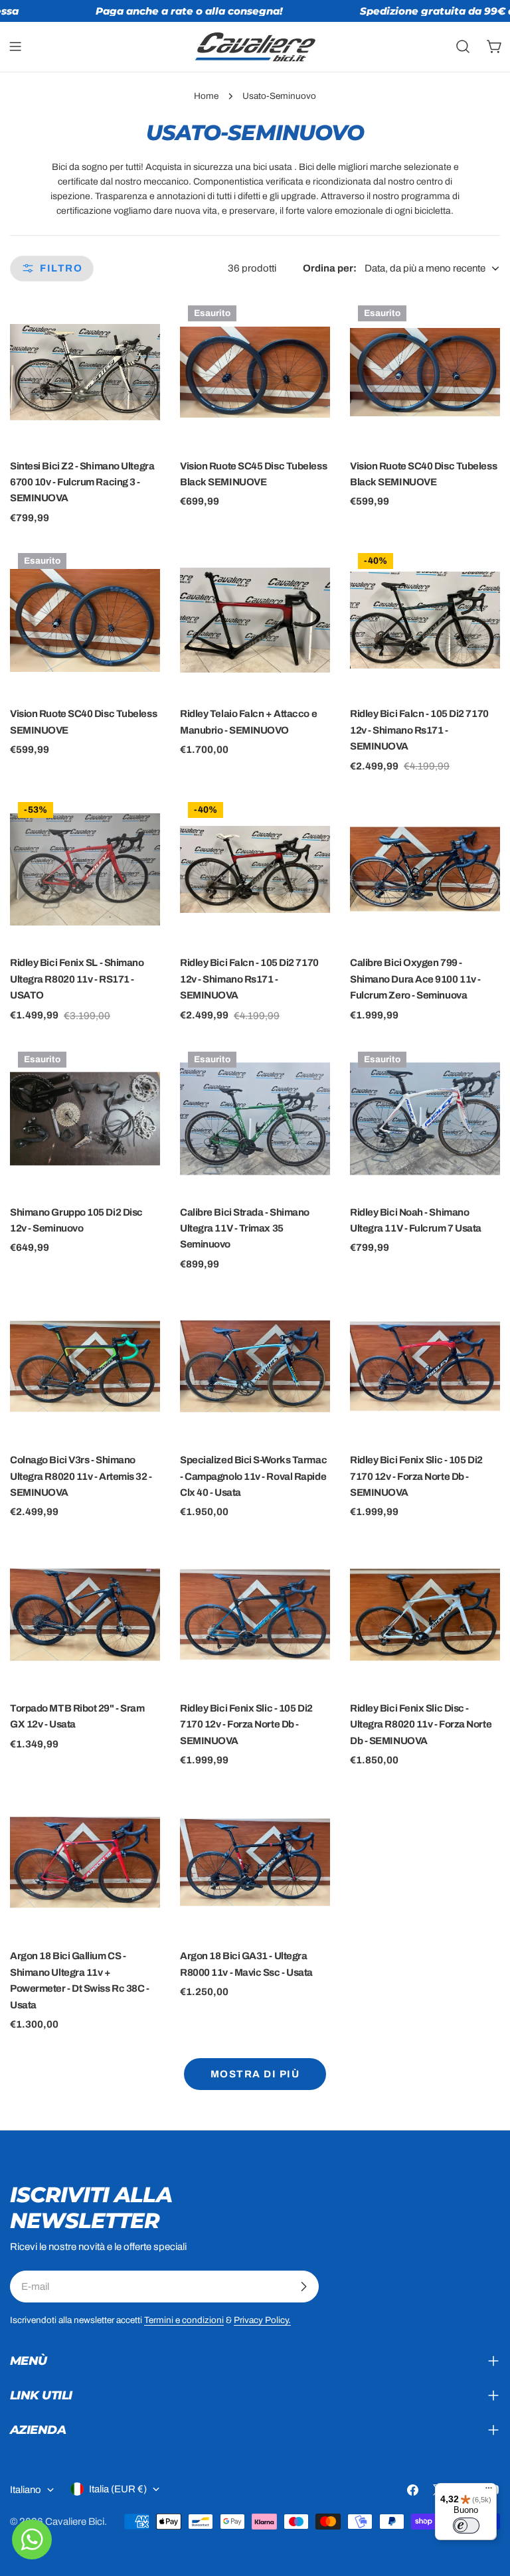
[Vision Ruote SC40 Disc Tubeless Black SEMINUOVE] (425, 372)
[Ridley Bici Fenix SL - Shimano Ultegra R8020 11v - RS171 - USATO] (85, 869)
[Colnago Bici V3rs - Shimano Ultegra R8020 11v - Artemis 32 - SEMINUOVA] (85, 1366)
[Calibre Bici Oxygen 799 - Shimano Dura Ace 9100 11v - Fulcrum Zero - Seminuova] (425, 869)
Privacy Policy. (262, 2320)
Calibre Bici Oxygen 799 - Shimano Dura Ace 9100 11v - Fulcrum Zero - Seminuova (415, 979)
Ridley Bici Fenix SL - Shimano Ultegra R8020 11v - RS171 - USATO (77, 979)
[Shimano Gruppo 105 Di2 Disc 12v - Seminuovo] (85, 1119)
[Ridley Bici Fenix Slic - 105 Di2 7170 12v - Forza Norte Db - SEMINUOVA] (425, 1366)
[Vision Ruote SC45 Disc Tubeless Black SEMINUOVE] (255, 372)
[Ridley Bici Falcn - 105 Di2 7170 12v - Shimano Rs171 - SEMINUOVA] (425, 620)
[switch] (466, 2526)
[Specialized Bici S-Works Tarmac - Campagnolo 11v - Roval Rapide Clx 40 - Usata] (255, 1366)
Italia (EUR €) (118, 2489)
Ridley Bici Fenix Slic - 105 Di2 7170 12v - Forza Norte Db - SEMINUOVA (416, 1476)
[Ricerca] (463, 46)
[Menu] (489, 2491)
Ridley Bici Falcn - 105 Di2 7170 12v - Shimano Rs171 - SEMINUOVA (419, 730)
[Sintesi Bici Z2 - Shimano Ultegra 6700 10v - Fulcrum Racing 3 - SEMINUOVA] (85, 372)
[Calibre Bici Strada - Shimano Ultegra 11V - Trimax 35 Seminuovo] (255, 1119)
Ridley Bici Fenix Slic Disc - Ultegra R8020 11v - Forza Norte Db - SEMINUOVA (421, 1725)
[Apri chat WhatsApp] (32, 2539)
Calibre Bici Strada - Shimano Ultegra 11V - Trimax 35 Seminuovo (245, 1229)
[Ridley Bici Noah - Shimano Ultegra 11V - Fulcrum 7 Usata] (425, 1119)
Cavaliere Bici (75, 2522)
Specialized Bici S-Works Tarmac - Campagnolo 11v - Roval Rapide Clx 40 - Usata (253, 1476)
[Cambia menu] (15, 46)
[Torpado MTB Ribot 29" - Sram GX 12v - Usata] (85, 1615)
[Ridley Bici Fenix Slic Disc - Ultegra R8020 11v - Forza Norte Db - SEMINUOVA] (425, 1615)
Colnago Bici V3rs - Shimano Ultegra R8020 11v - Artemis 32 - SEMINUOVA (81, 1476)
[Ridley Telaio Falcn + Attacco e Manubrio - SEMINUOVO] (255, 620)
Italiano (26, 2490)
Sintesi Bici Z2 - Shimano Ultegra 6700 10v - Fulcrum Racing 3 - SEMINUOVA (82, 482)
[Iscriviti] (303, 2287)
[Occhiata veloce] (141, 327)
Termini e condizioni (184, 2320)
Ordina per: (330, 268)
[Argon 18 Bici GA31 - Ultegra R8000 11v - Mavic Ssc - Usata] (255, 1862)
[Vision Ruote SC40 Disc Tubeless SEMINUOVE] (85, 620)
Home (206, 96)
